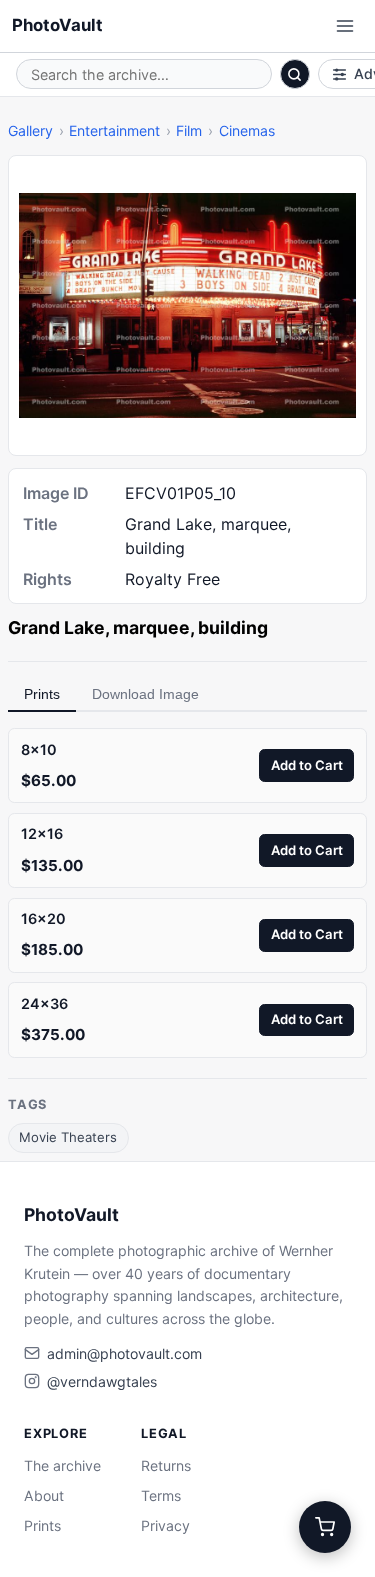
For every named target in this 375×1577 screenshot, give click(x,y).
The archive (62, 1465)
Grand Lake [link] (56, 627)
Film (189, 130)
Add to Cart (307, 765)
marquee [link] (151, 627)
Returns (166, 1465)
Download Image (145, 694)
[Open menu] (345, 26)
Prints (42, 694)
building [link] (233, 627)
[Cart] (325, 1527)
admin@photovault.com (124, 1353)
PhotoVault (57, 25)
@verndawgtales (102, 1381)
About (44, 1495)
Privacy (165, 1525)
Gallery (30, 130)
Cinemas (247, 130)
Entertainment (114, 130)
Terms (161, 1495)
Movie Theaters (68, 1137)
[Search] (295, 74)
